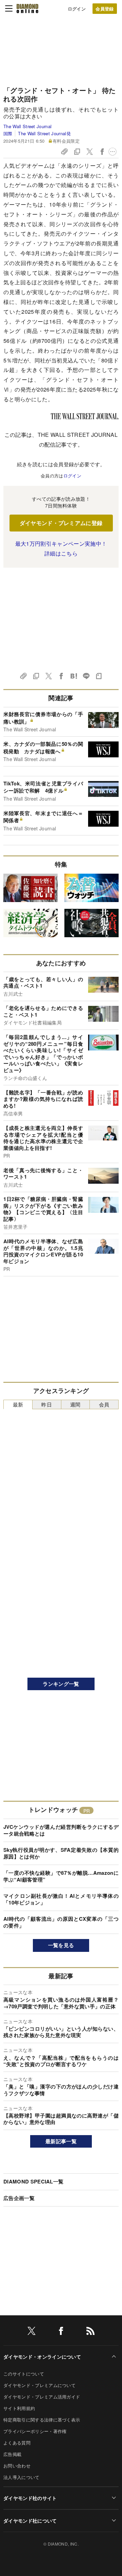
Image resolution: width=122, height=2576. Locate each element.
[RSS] (90, 2332)
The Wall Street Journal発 (44, 133)
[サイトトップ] (27, 8)
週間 (75, 1404)
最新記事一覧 (61, 2141)
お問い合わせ (17, 2466)
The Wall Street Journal (27, 126)
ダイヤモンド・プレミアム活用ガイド (42, 2397)
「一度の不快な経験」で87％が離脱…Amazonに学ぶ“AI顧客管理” (61, 1876)
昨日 (47, 1404)
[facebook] (61, 2332)
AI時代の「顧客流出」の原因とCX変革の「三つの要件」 (61, 1922)
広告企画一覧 (19, 2198)
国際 (8, 133)
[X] (32, 2332)
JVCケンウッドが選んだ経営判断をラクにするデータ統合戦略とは (61, 1830)
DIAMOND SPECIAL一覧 (33, 2181)
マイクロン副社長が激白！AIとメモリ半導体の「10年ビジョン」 (61, 1899)
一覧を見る (61, 1945)
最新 (18, 1404)
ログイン (77, 9)
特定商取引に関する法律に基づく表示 (42, 2420)
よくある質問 (17, 2443)
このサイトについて (24, 2374)
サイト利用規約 (19, 2408)
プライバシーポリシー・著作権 (35, 2431)
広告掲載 (12, 2454)
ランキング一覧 (61, 1684)
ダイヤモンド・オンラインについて (42, 2357)
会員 (104, 1404)
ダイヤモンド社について (30, 2521)
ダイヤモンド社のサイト (30, 2498)
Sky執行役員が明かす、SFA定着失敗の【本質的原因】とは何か (61, 1853)
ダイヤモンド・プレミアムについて (39, 2385)
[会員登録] (105, 9)
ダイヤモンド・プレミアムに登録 (61, 523)
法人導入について (22, 2477)
